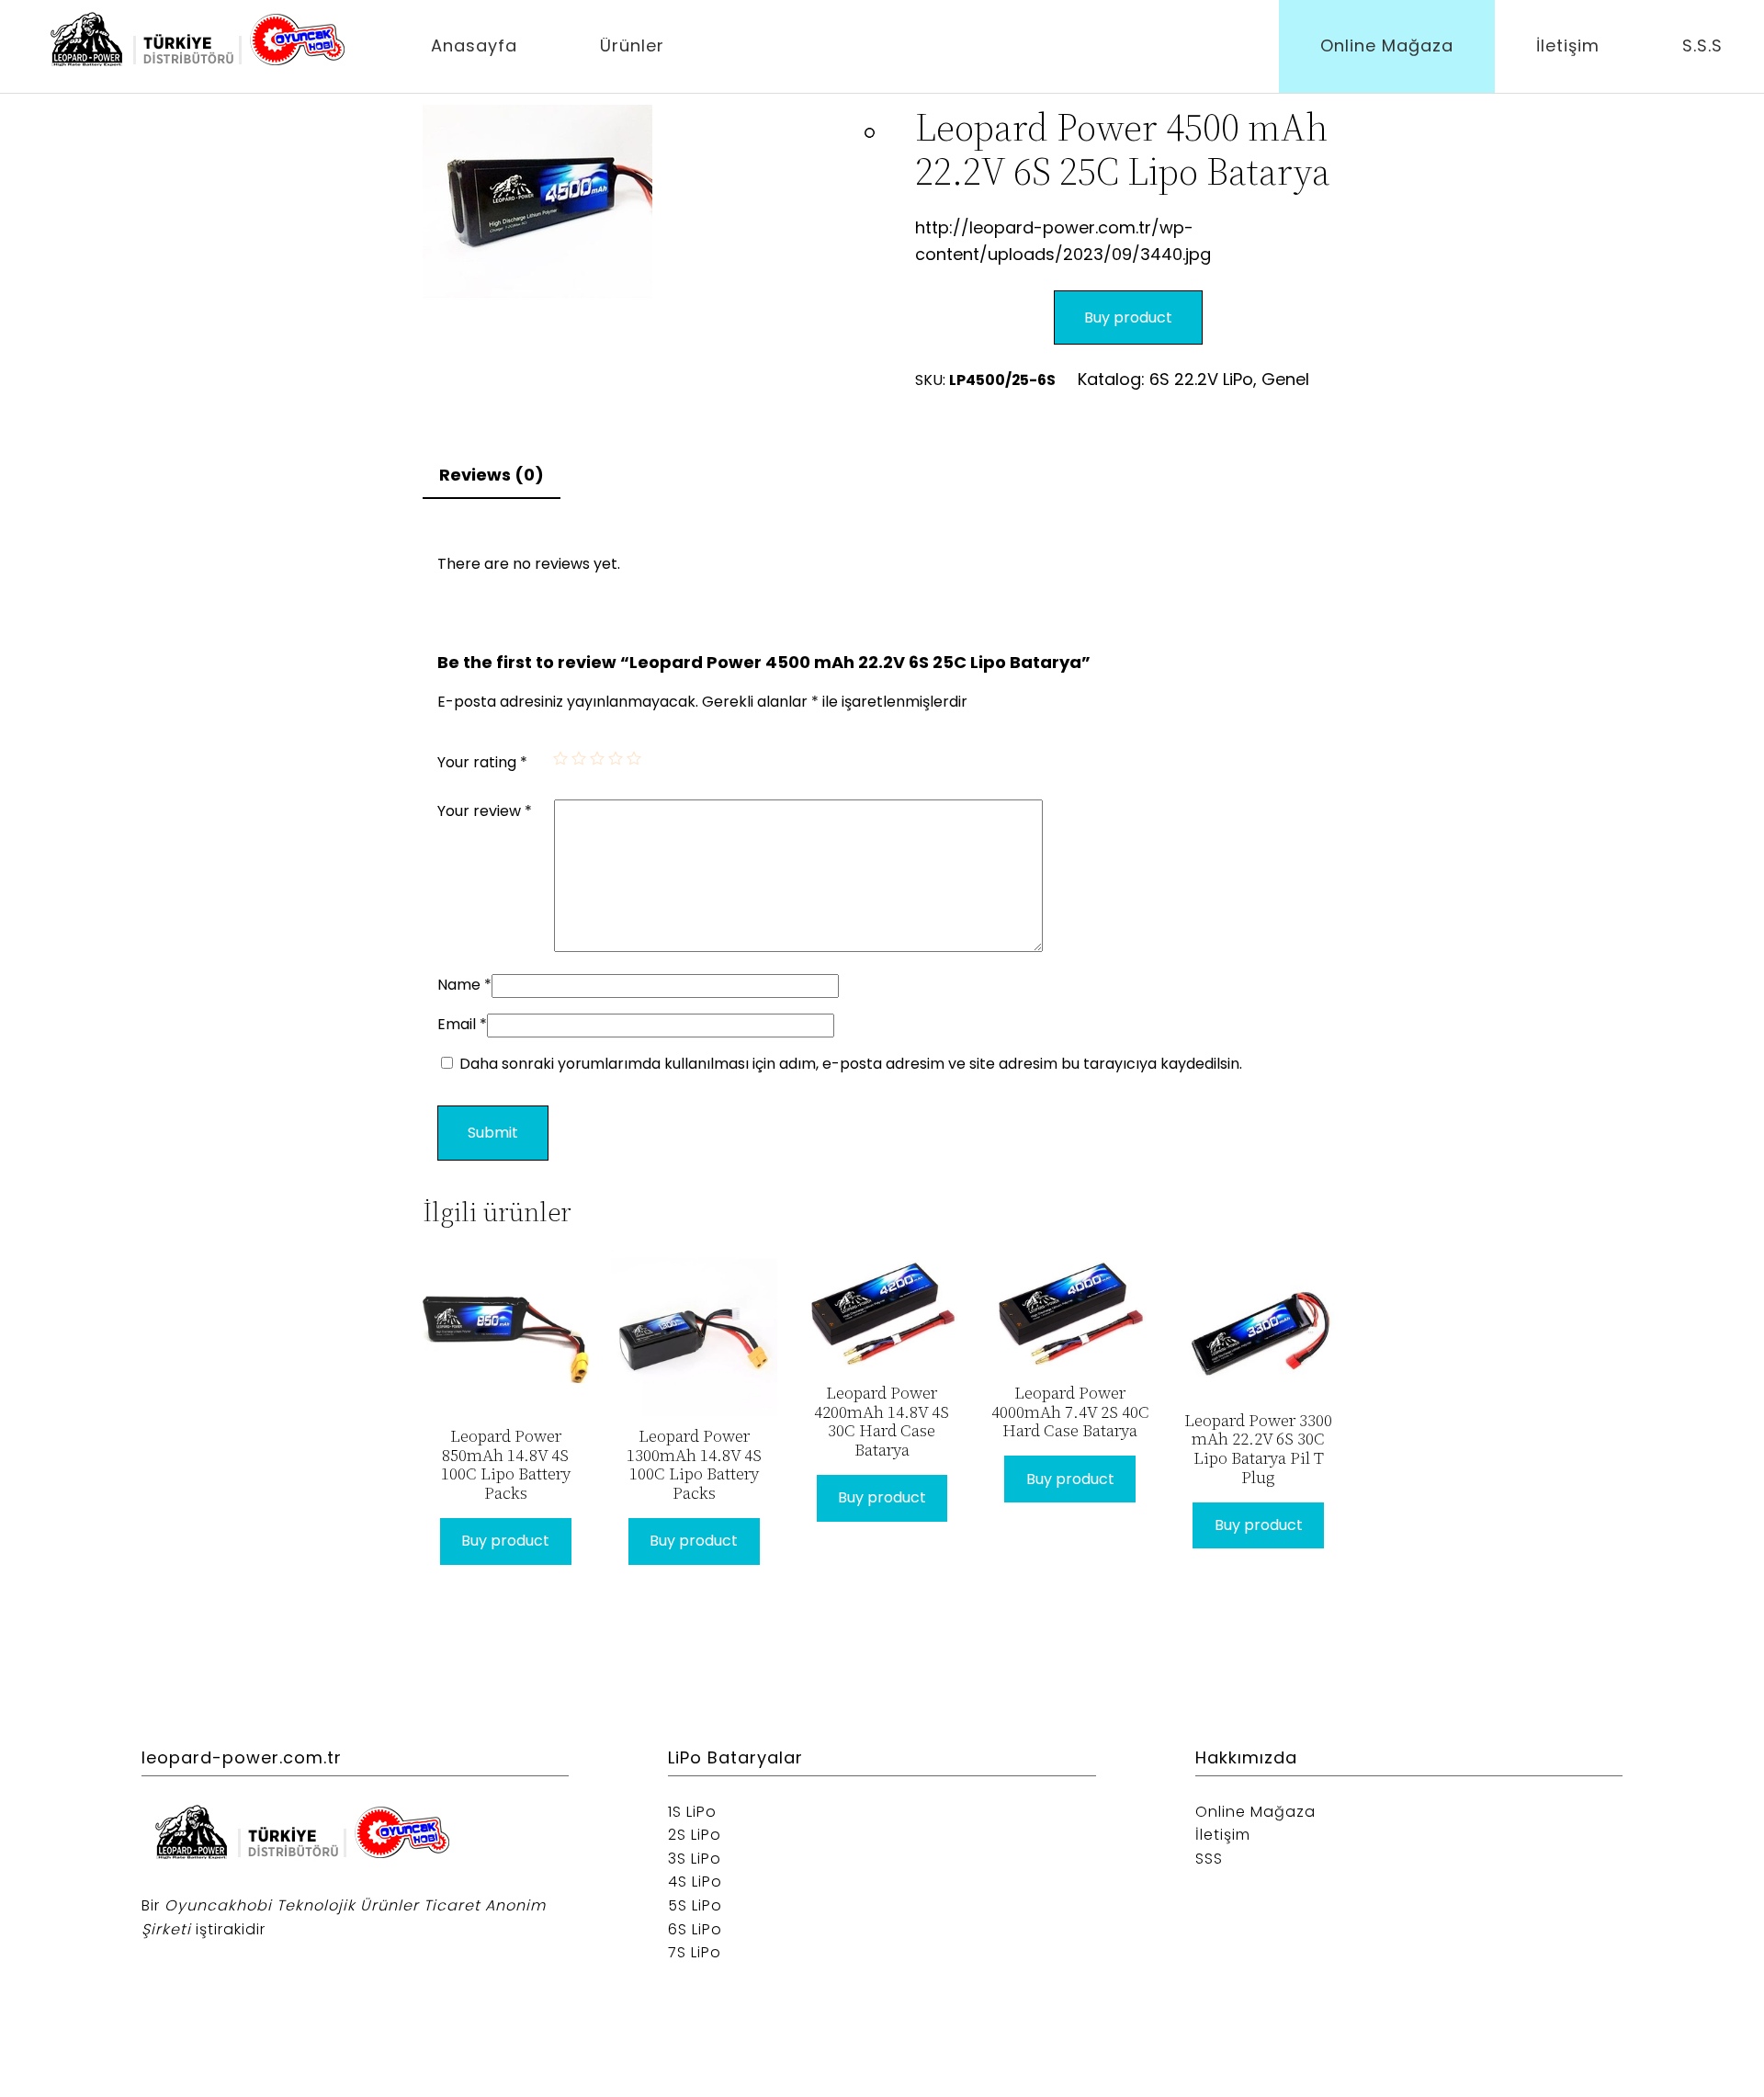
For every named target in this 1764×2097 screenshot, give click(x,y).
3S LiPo (695, 1859)
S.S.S (1702, 45)
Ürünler (632, 45)
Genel (1285, 379)
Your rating (482, 762)
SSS (1209, 1859)
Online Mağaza (1387, 45)
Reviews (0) (492, 475)
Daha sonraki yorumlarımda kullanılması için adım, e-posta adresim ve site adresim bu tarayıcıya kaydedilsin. (851, 1064)
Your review (485, 811)
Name (464, 985)
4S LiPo (695, 1882)
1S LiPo (692, 1812)
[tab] (492, 476)
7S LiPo (695, 1952)
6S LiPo (695, 1929)
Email (462, 1024)
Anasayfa (474, 45)
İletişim (1568, 45)
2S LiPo (695, 1835)
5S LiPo (695, 1905)
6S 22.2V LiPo (1201, 379)
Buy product (1128, 317)
